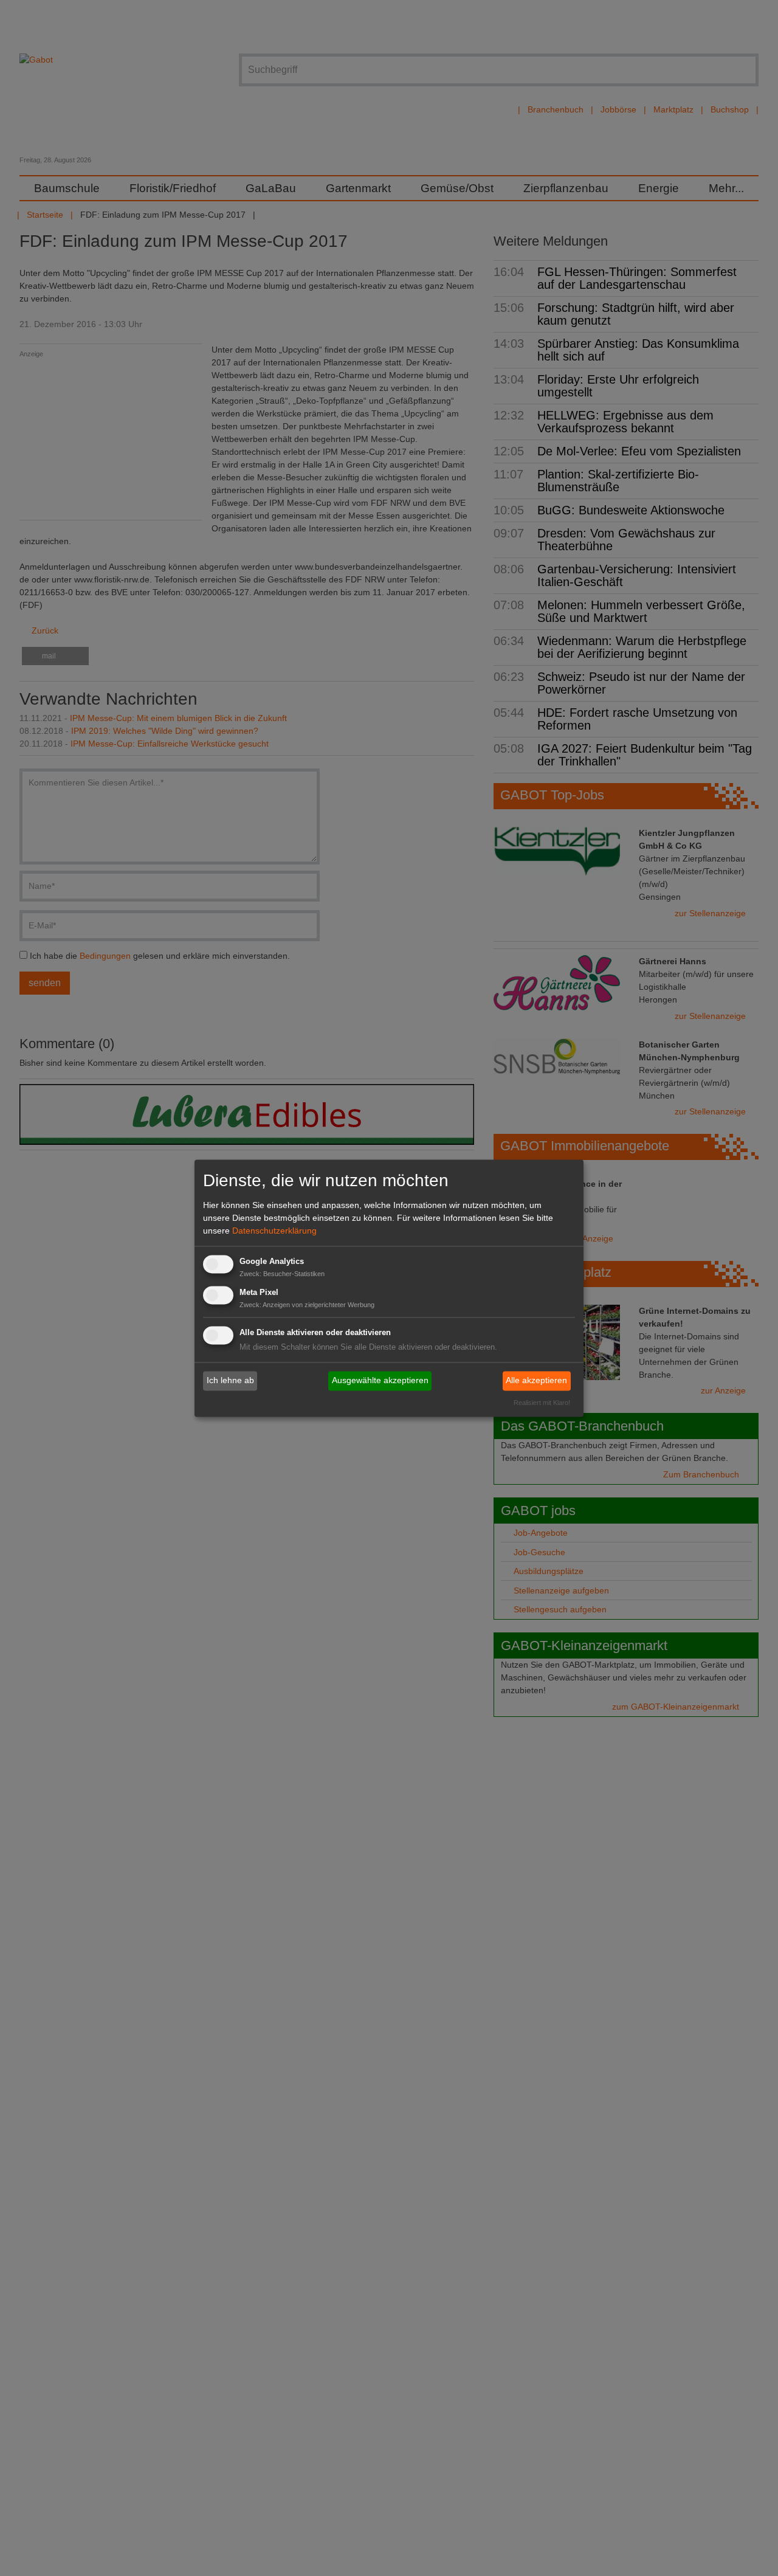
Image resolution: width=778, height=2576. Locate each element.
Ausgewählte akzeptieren (380, 1381)
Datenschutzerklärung (274, 1231)
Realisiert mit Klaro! (542, 1403)
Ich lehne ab (230, 1381)
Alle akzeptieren (536, 1381)
